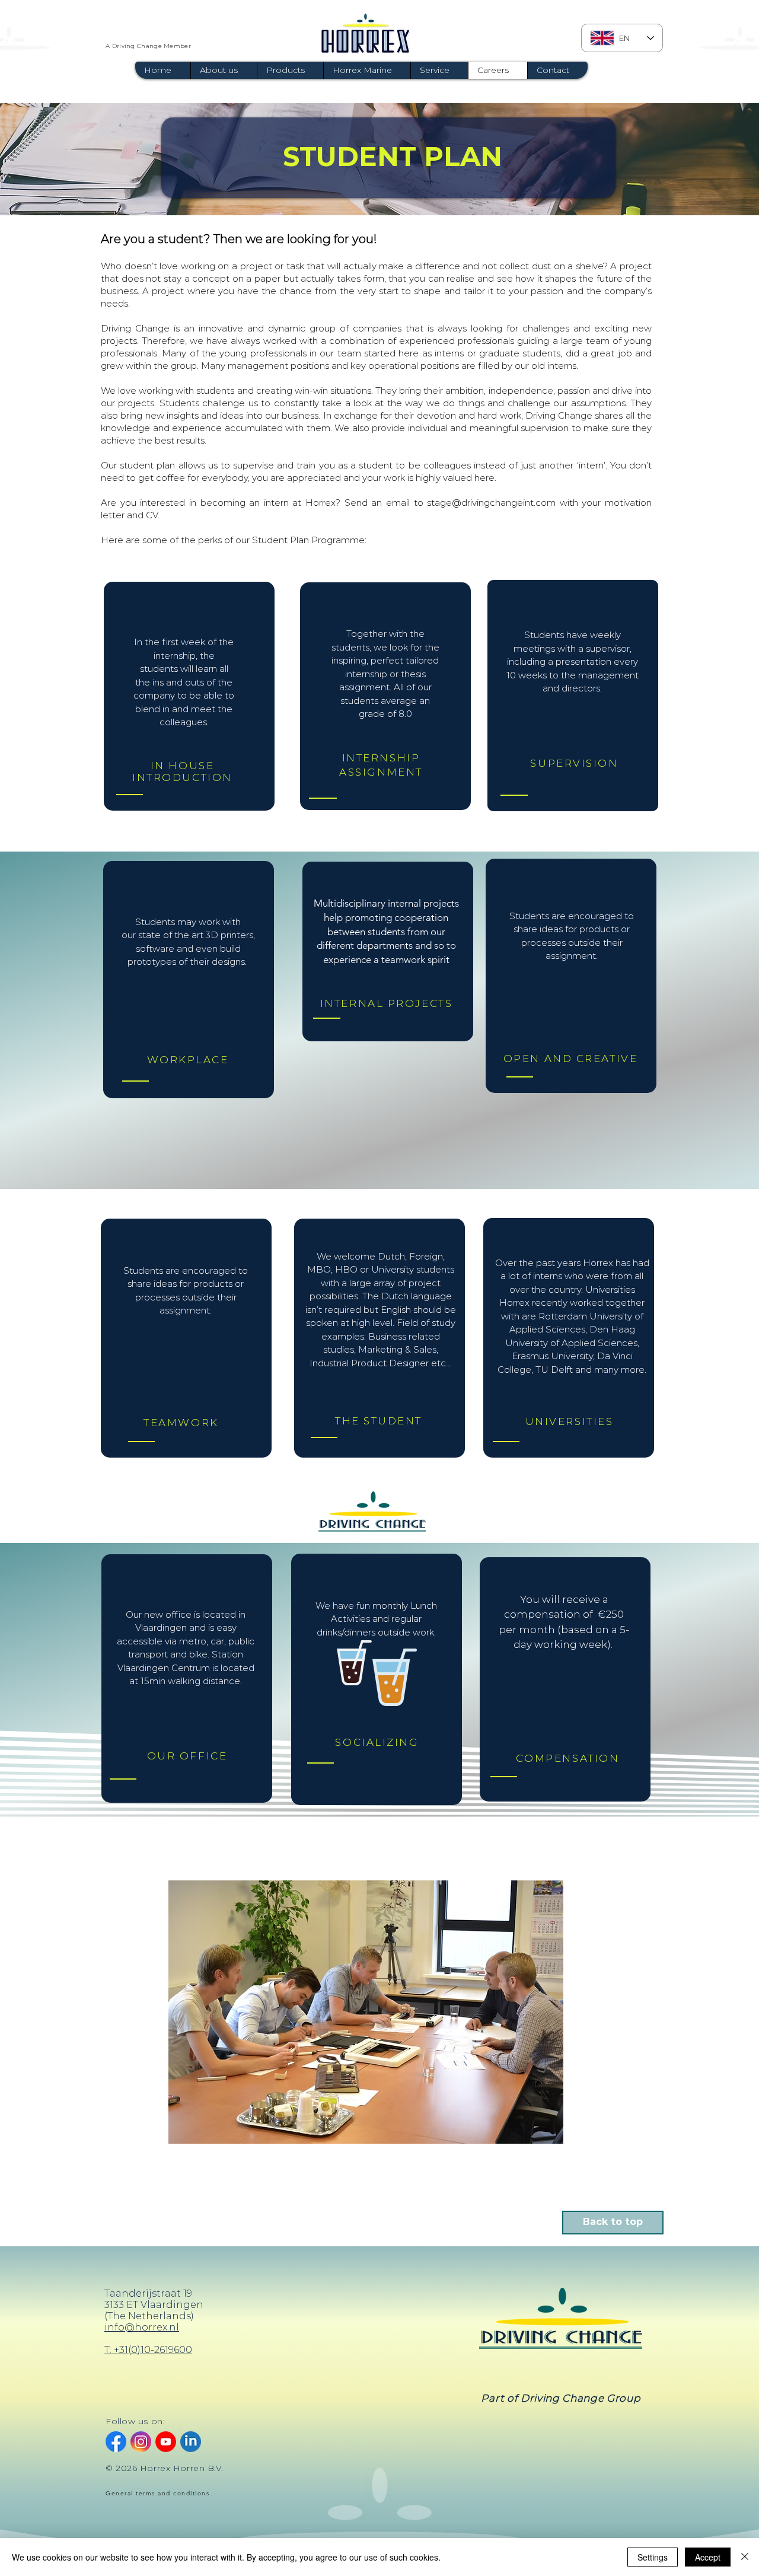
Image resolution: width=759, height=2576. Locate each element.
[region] (189, 696)
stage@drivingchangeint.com (491, 503)
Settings (653, 2557)
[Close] (745, 2557)
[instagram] (141, 2442)
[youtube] (166, 2442)
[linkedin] (191, 2442)
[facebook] (116, 2442)
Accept (708, 2557)
